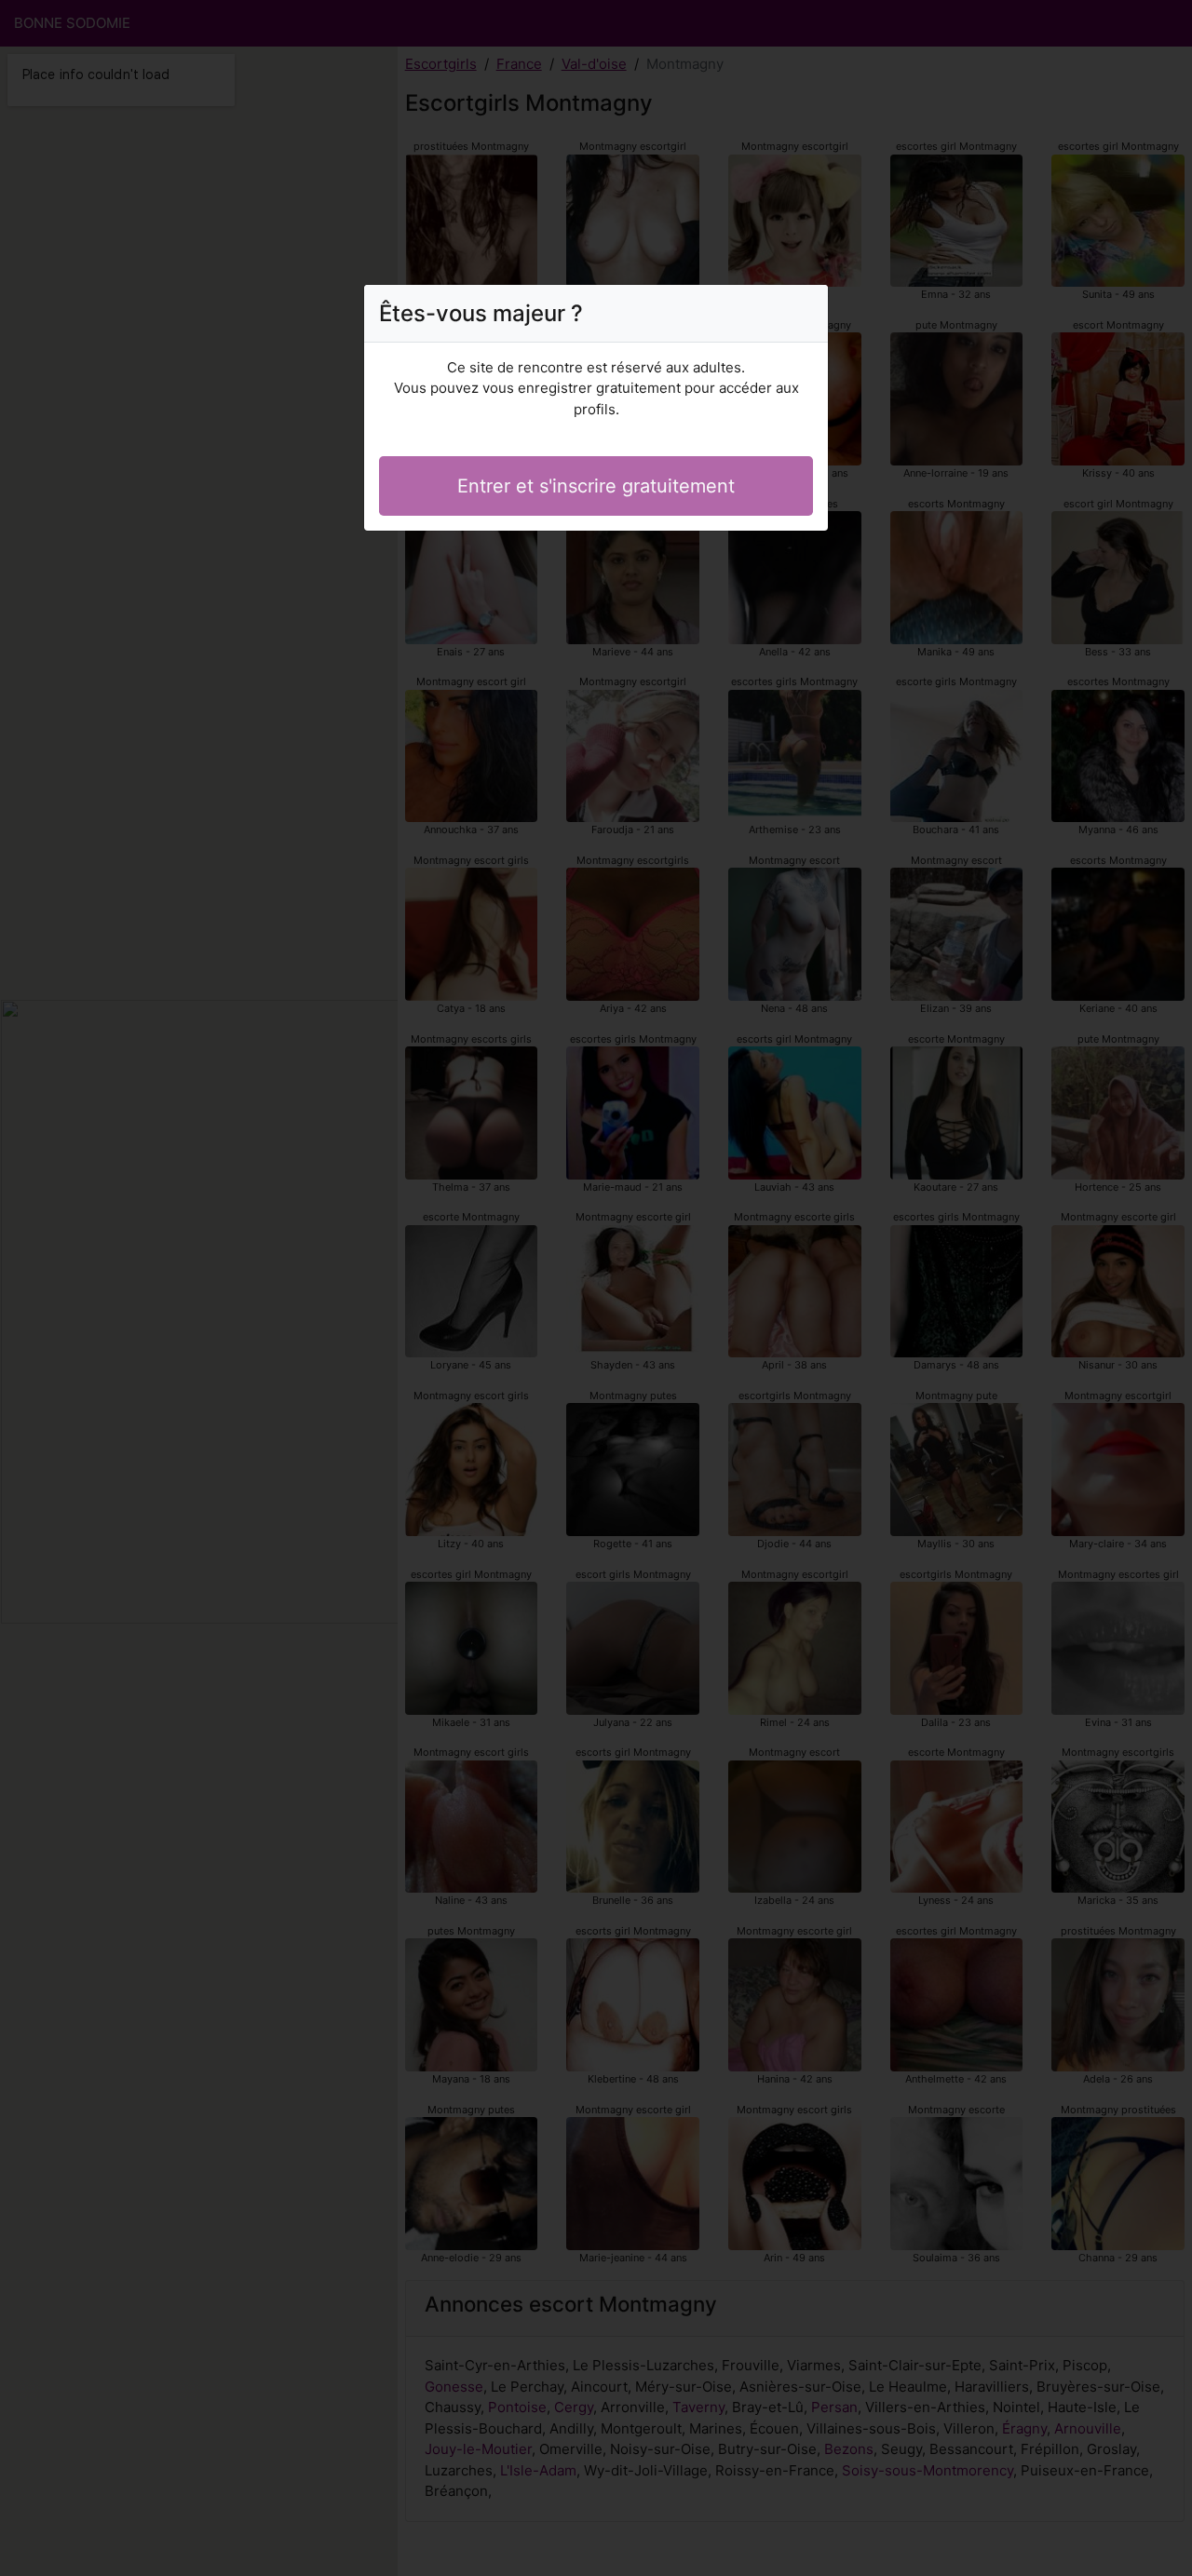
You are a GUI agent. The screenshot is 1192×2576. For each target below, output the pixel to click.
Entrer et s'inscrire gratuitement (596, 486)
